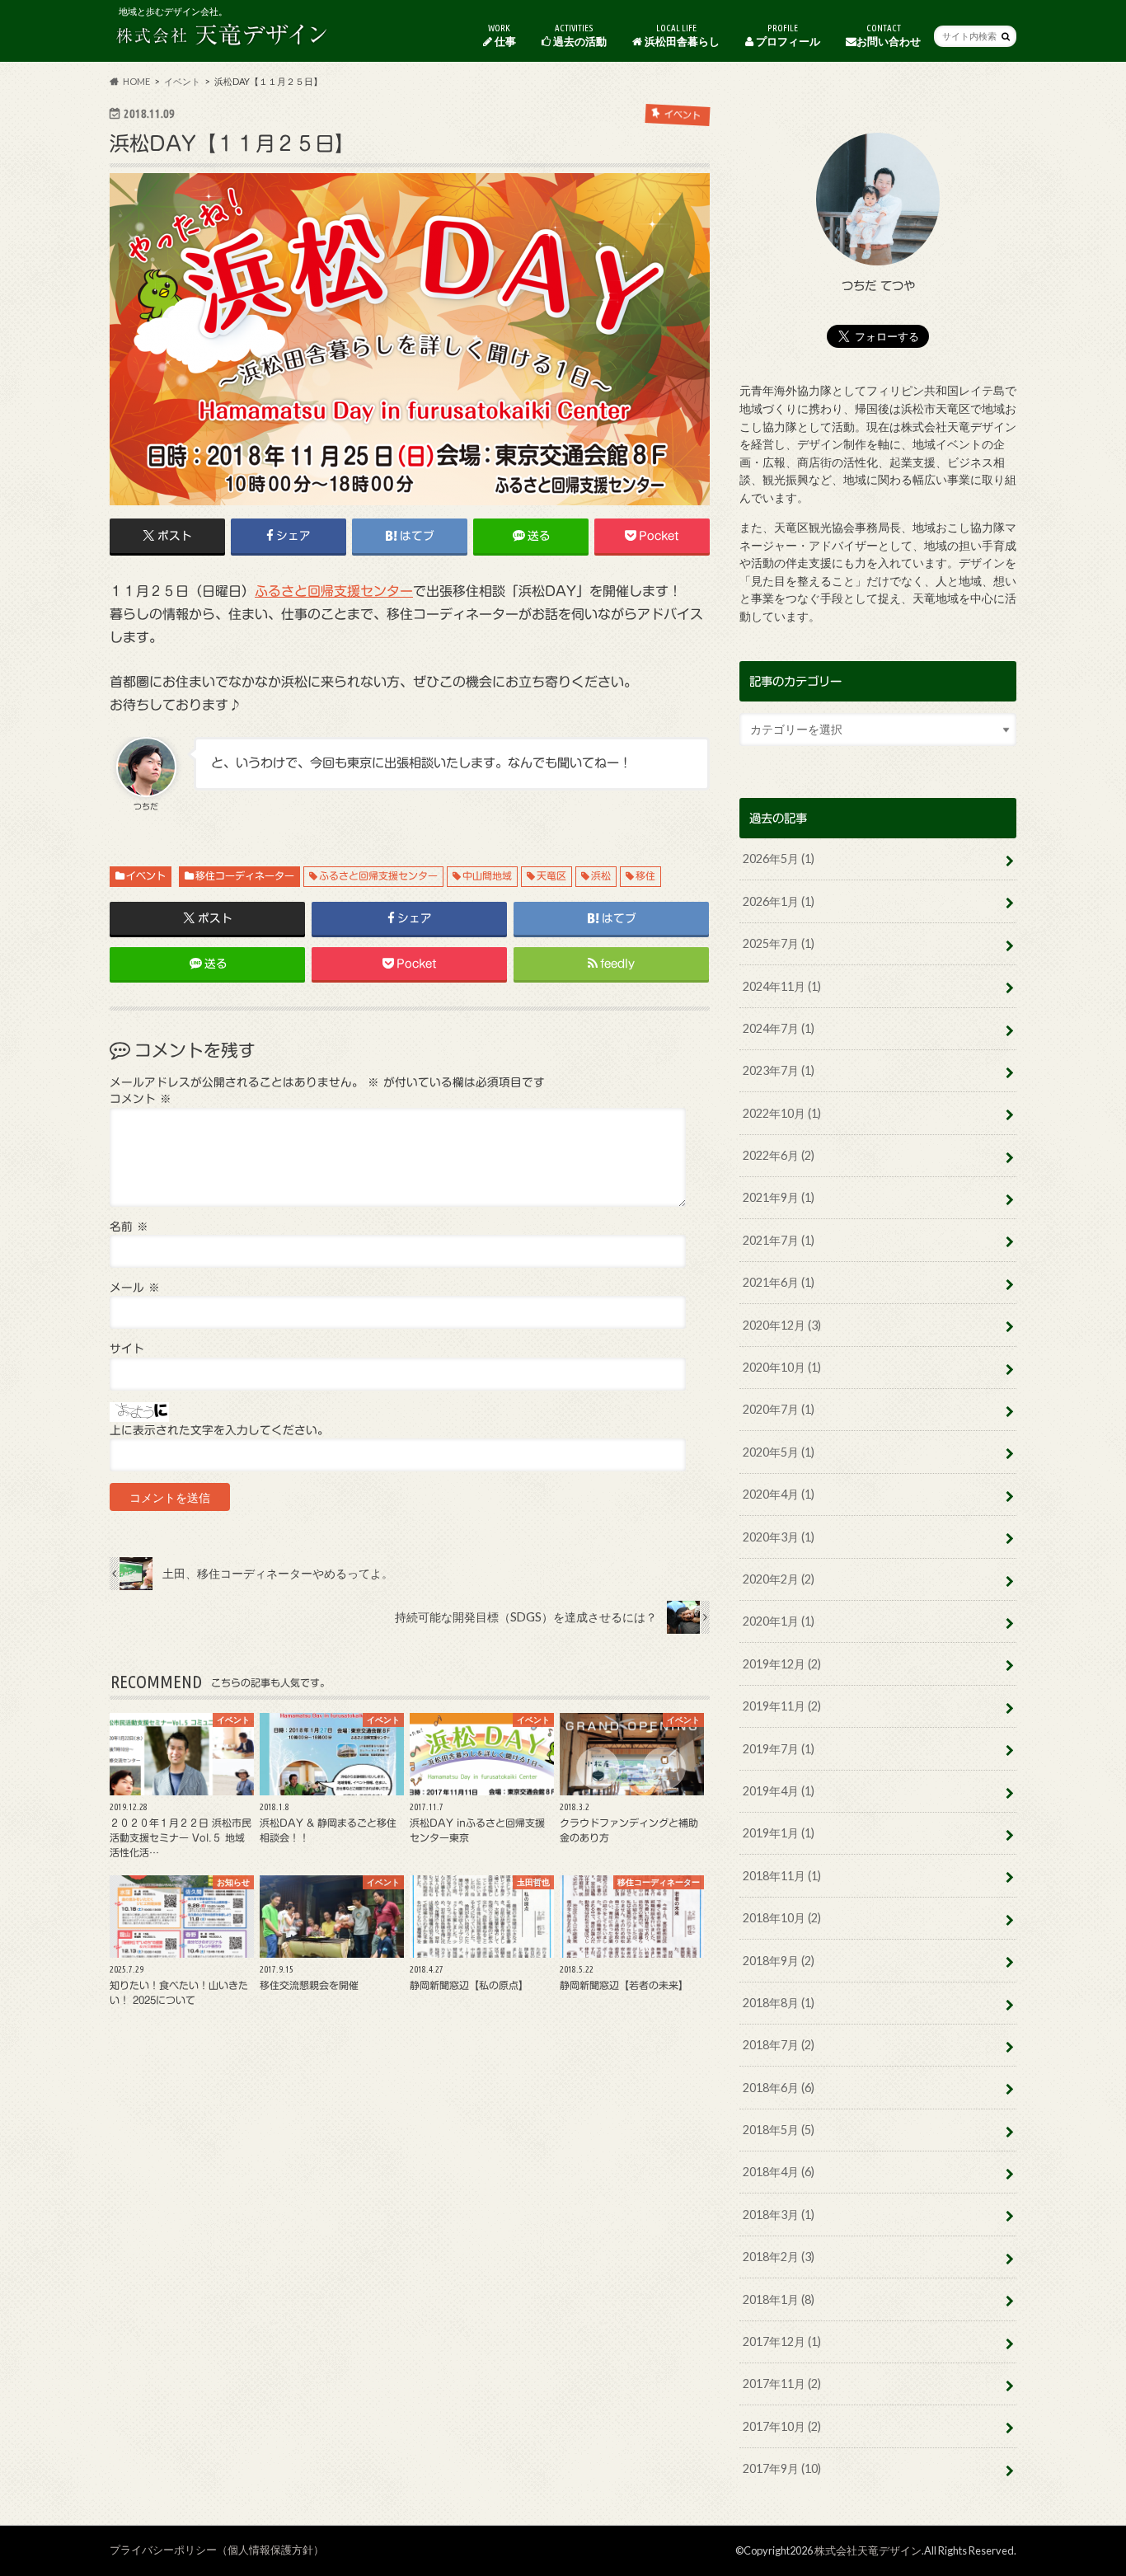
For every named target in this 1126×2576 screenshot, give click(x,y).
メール (135, 1288)
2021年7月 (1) (779, 1240)
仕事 (502, 35)
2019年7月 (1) (779, 1749)
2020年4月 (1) (779, 1494)
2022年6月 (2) (779, 1155)
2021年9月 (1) (779, 1197)
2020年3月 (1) (779, 1537)
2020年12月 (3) (782, 1325)
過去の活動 (579, 35)
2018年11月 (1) (782, 1876)
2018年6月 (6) (779, 2088)
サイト (127, 1349)
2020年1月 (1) (779, 1621)
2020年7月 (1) (779, 1409)
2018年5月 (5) (779, 2130)
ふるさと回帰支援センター (334, 591)
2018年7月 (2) (779, 2045)
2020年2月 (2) (779, 1579)
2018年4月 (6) (779, 2172)
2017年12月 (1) (782, 2341)
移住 (645, 875)
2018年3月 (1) (779, 2215)
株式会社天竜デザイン (868, 2550)
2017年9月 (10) (782, 2468)
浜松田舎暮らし (681, 35)
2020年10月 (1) (782, 1367)
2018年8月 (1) (779, 2003)
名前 (129, 1227)
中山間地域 (487, 875)
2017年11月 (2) (782, 2384)
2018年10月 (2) (782, 1918)
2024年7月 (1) (779, 1028)
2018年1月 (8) (779, 2299)
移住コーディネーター (245, 875)
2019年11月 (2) (782, 1706)
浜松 (601, 875)
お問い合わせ (889, 35)
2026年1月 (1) (779, 901)
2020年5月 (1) (779, 1452)
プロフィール (787, 35)
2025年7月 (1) (779, 943)
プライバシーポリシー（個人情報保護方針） (217, 2550)
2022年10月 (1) (782, 1113)
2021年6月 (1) (779, 1282)
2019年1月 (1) (779, 1833)
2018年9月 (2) (779, 1961)
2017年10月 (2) (782, 2426)
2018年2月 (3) (779, 2257)
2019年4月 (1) (779, 1791)
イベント (146, 875)
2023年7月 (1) (779, 1070)
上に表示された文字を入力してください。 (219, 1430)
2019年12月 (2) (782, 1664)
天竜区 (551, 875)
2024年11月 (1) (782, 986)
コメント (141, 1099)
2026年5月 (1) (779, 859)
